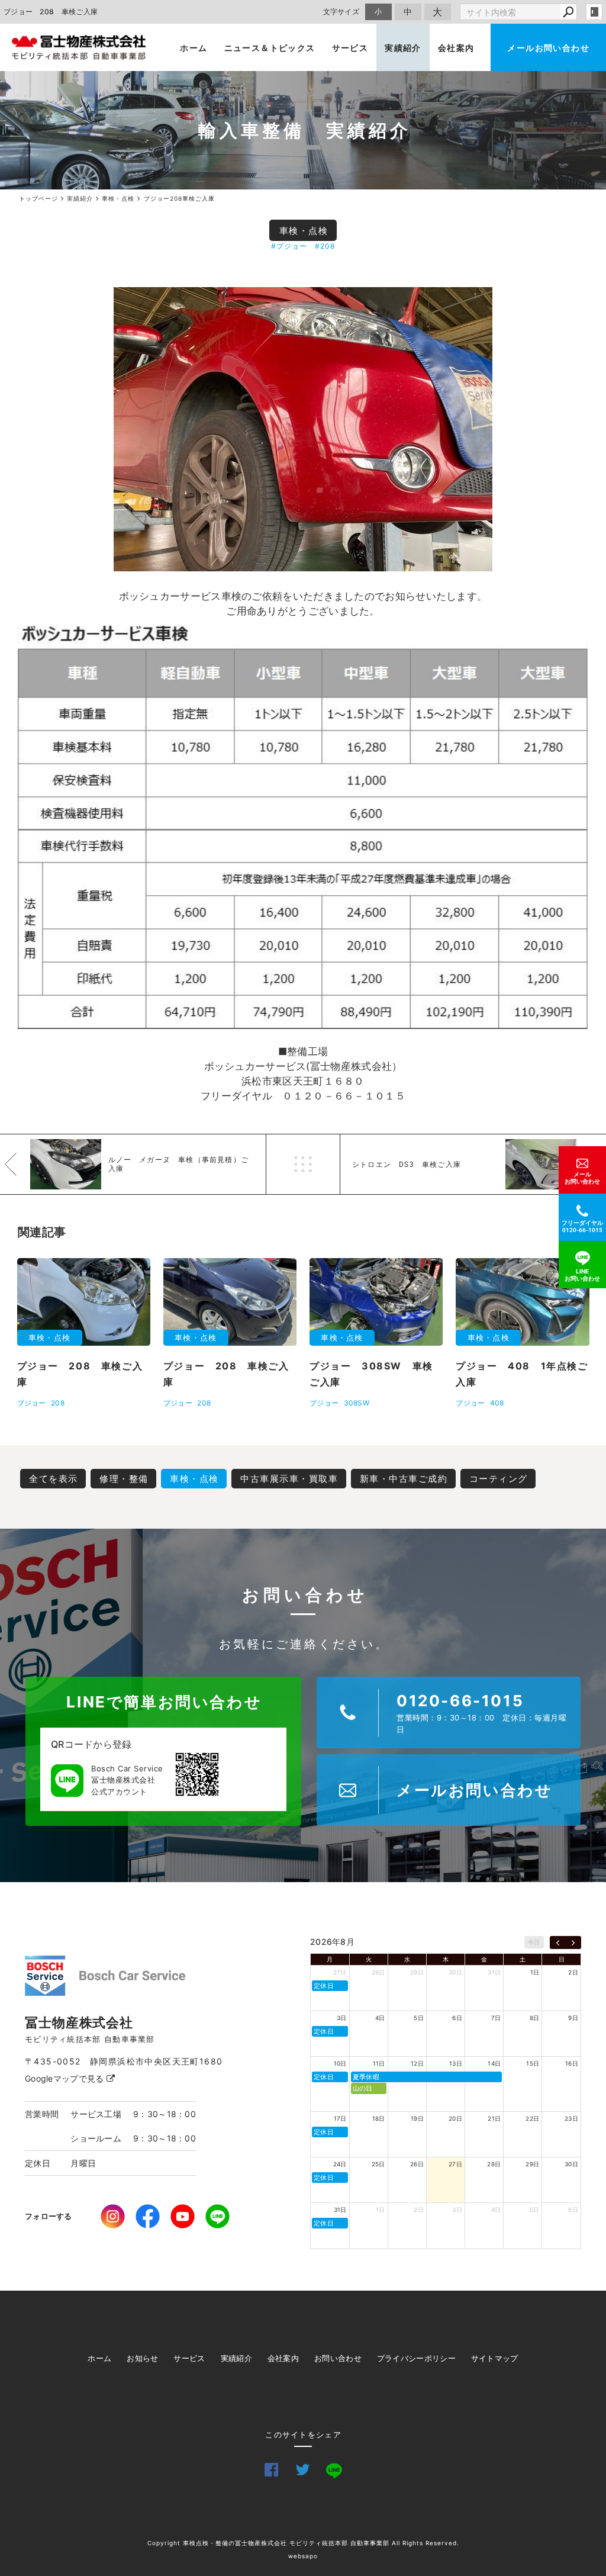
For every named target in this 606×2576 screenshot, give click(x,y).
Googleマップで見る (66, 2078)
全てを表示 (54, 1479)
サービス (350, 48)
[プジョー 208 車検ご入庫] (303, 429)
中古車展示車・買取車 (289, 1479)
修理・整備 (124, 1479)
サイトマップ (495, 2358)
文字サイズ (341, 12)
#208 (325, 246)
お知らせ (142, 2358)
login (594, 12)
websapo (303, 2556)
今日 (534, 1942)
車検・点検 (304, 231)
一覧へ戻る (303, 1164)
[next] (573, 1943)
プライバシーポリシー (416, 2358)
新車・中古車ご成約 (404, 1479)
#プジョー (289, 246)
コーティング (499, 1479)
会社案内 (456, 48)
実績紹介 (403, 48)
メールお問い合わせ (548, 48)
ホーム (194, 48)
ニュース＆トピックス (270, 48)
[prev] (558, 1943)
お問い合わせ (338, 2358)
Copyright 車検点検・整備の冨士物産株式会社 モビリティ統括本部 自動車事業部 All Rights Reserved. (303, 2543)
